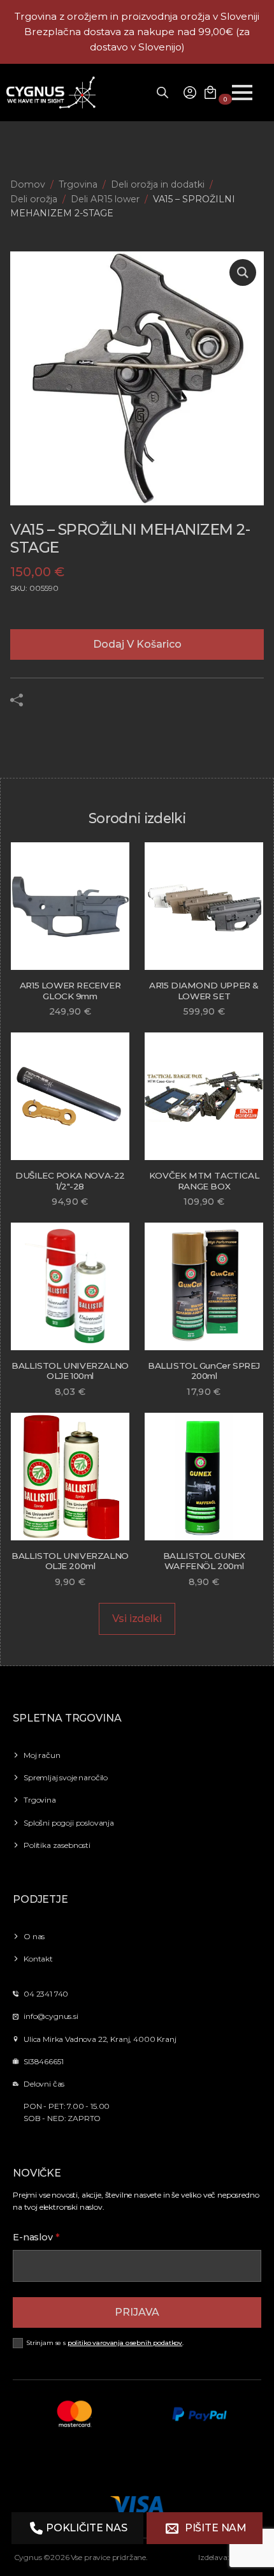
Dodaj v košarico (137, 644)
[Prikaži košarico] (210, 93)
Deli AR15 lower (105, 199)
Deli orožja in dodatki (158, 184)
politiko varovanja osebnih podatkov (125, 2343)
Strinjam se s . (105, 2343)
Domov (28, 184)
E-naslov (36, 2237)
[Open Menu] (242, 93)
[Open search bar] (162, 93)
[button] (243, 272)
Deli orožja (34, 199)
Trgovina (78, 184)
